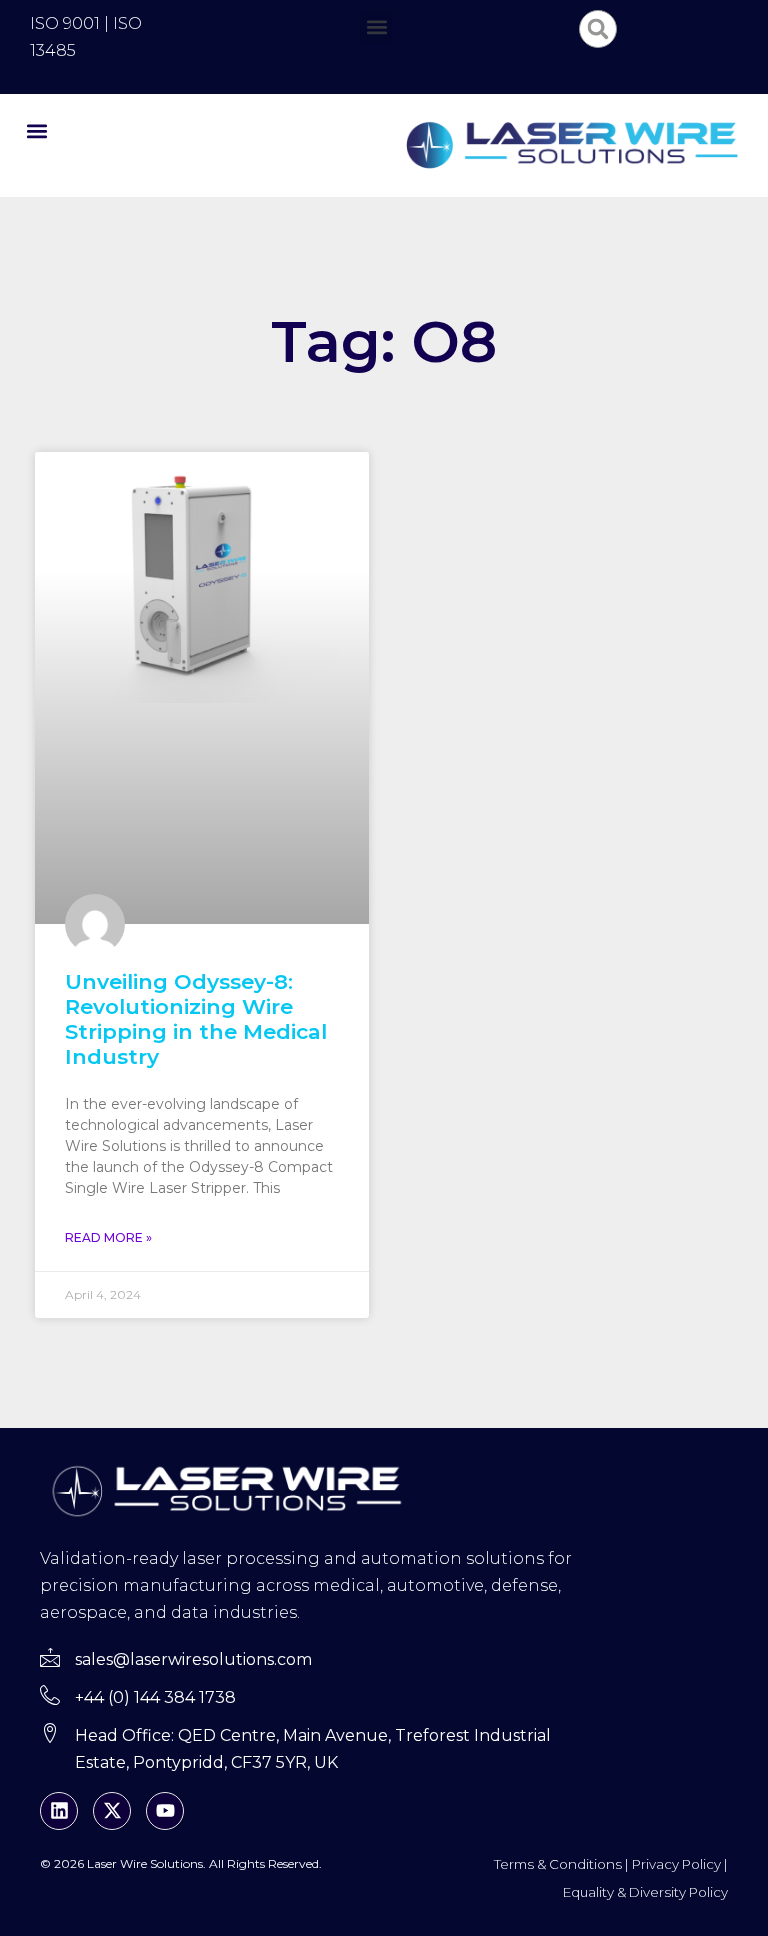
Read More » (108, 1237)
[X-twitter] (112, 1811)
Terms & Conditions (558, 1864)
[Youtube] (165, 1811)
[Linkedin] (59, 1811)
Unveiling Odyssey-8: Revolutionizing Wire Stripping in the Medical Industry (196, 1019)
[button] (376, 26)
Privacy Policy (676, 1864)
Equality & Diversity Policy (645, 1892)
